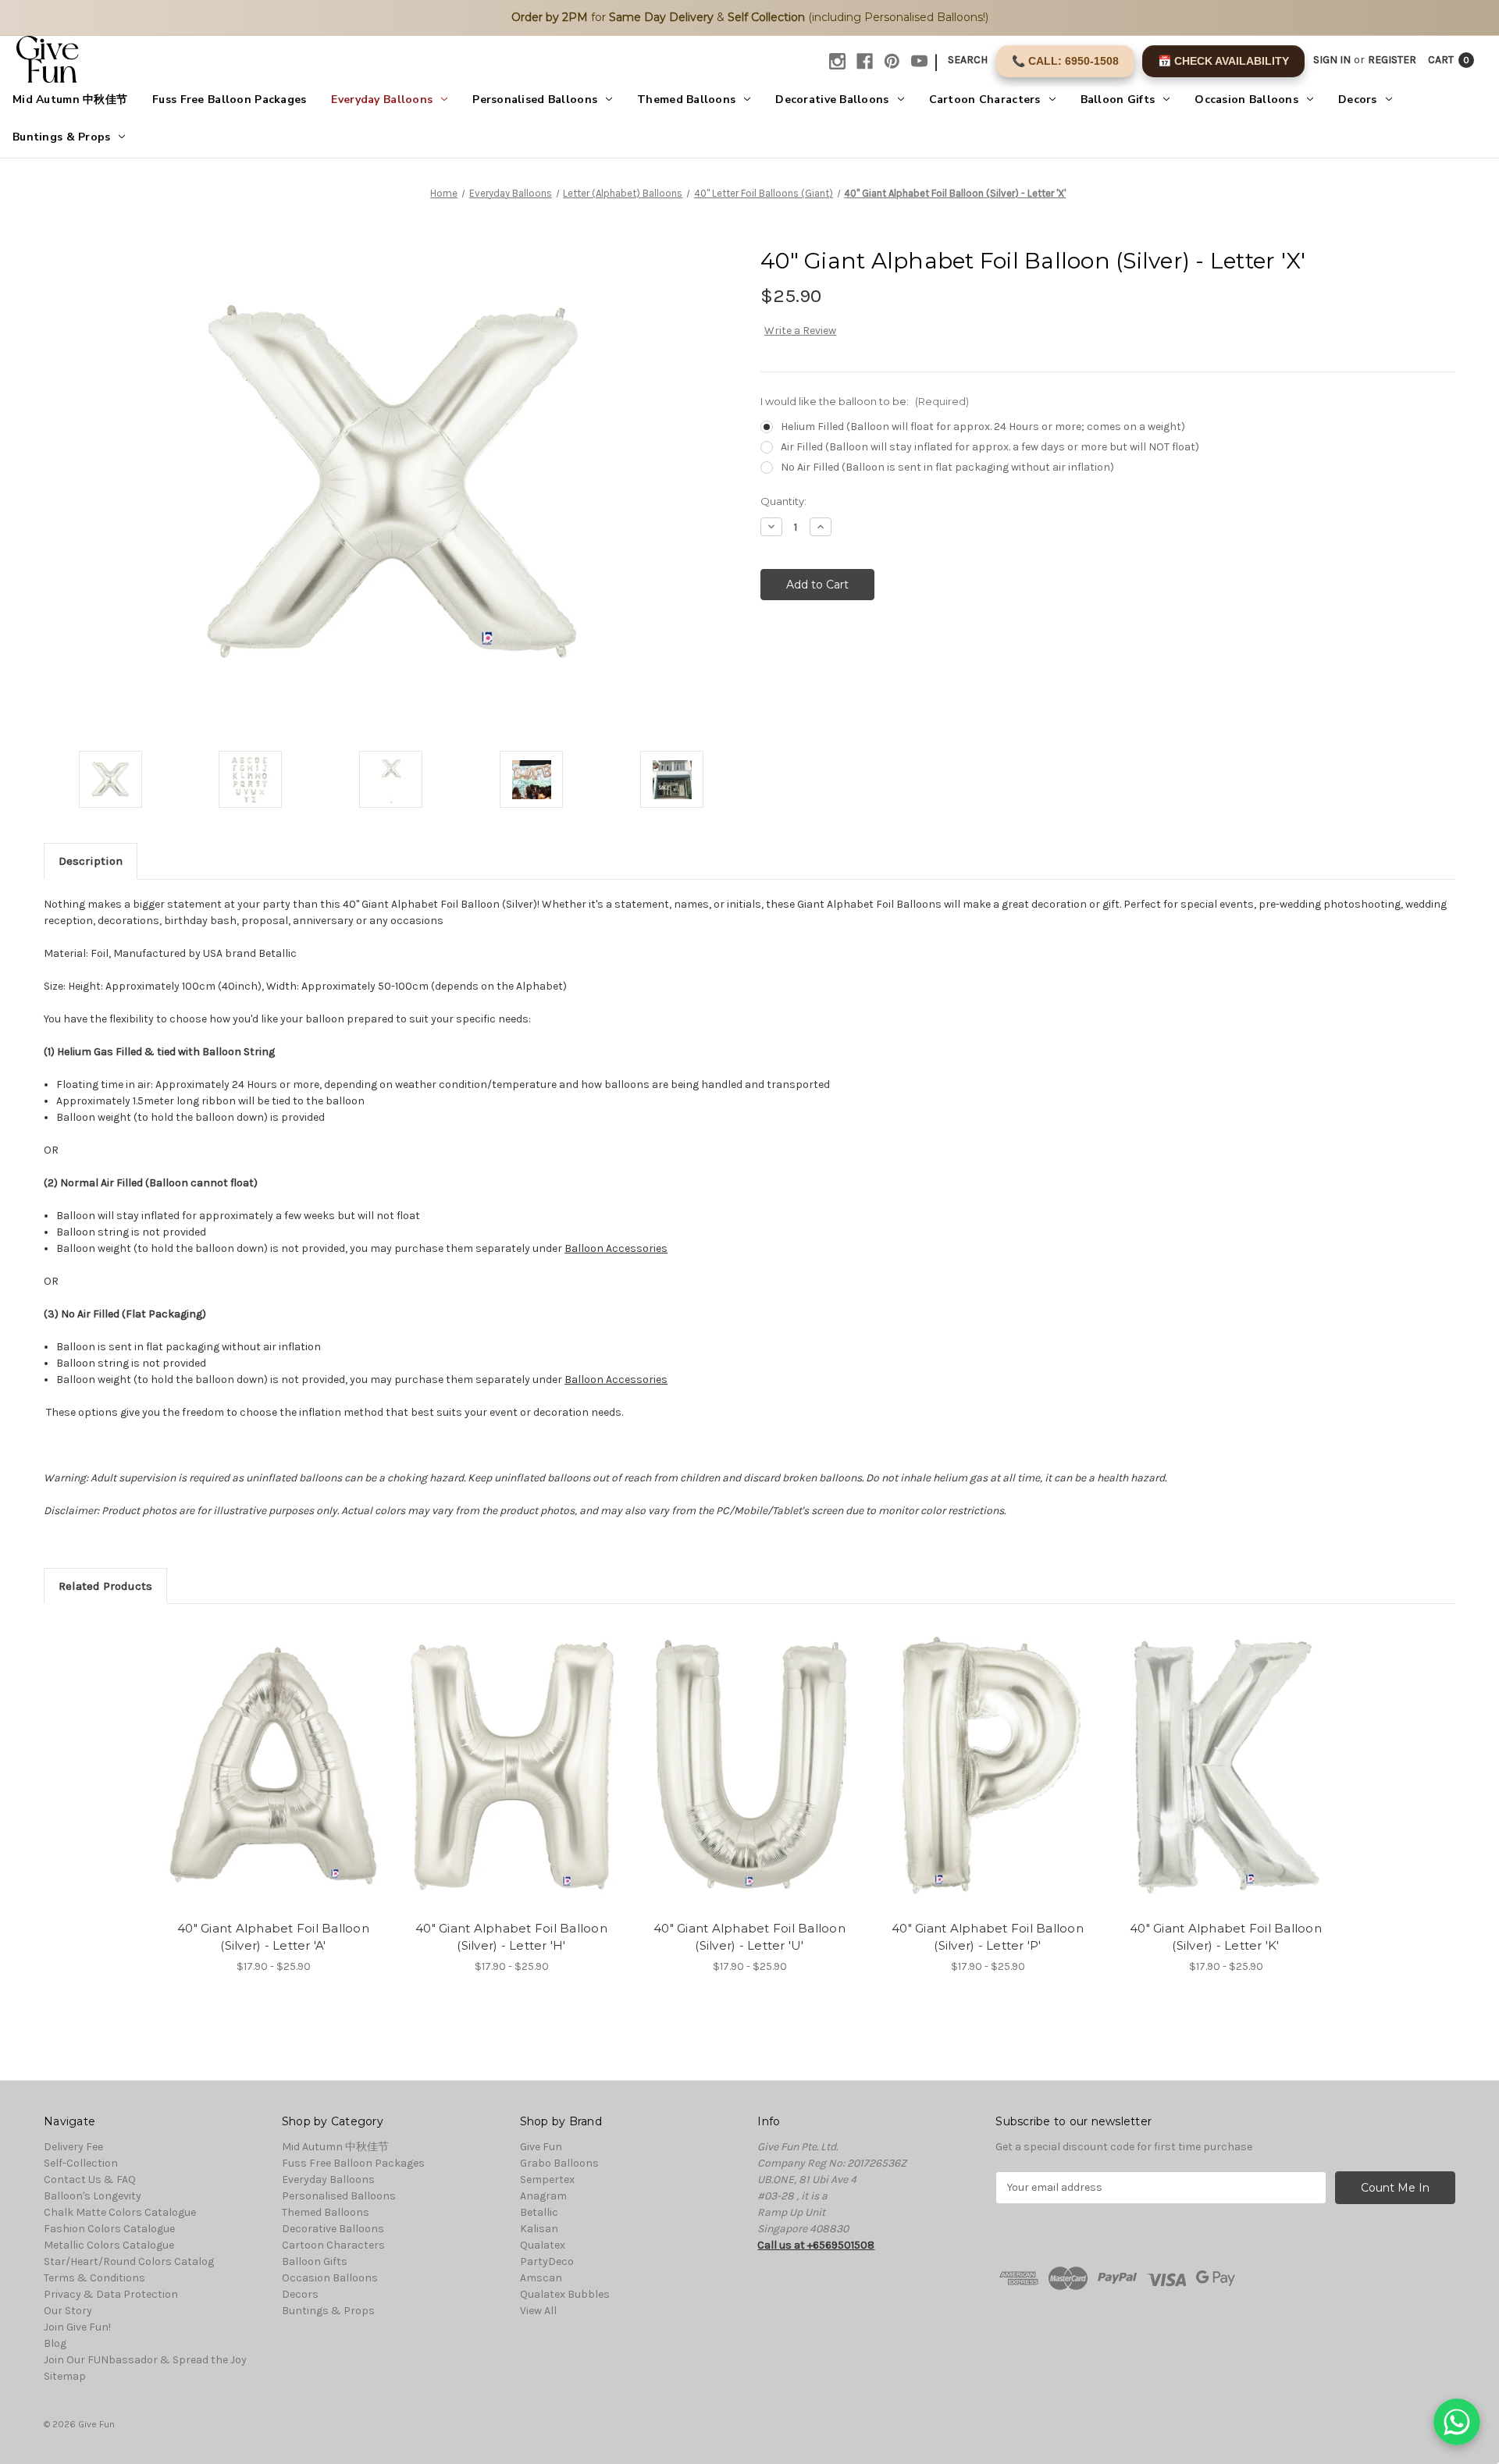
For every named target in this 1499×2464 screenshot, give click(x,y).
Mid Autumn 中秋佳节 (70, 100)
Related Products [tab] (105, 1586)
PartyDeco (547, 2261)
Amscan (541, 2278)
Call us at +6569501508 (816, 2245)
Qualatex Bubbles (565, 2294)
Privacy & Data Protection (111, 2294)
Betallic (539, 2212)
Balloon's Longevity (93, 2196)
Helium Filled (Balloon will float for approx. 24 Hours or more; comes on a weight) (983, 427)
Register (1392, 60)
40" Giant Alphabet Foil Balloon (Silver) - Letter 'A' (273, 1937)
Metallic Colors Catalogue (109, 2245)
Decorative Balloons (832, 100)
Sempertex (547, 2180)
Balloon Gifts (1118, 100)
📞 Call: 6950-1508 (1065, 61)
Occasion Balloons (1246, 100)
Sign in (1332, 60)
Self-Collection (81, 2163)
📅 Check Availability (1223, 61)
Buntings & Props (61, 137)
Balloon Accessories (616, 1248)
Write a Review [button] (800, 331)
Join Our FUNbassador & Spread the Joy (145, 2360)
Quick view (260, 1752)
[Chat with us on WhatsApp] (1457, 2422)
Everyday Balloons (382, 100)
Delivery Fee (73, 2147)
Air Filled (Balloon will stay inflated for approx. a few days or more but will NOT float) (990, 447)
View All (538, 2311)
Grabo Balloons (559, 2163)
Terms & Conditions (94, 2278)
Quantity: (783, 501)
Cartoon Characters (985, 100)
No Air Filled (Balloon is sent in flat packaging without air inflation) (947, 467)
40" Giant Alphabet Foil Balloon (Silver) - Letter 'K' (1226, 1937)
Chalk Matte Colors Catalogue (120, 2212)
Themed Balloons (686, 100)
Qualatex (543, 2245)
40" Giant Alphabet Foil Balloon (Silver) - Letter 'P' (988, 1937)
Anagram (543, 2196)
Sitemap (65, 2376)
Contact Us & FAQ (90, 2180)
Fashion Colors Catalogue (109, 2229)
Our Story (68, 2311)
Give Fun (541, 2147)
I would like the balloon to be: (865, 401)
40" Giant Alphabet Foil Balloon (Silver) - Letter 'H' (511, 1937)
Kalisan (539, 2229)
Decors (1358, 100)
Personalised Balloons (535, 100)
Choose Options (273, 1780)
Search (968, 60)
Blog (55, 2343)
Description (91, 861)
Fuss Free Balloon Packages (229, 100)
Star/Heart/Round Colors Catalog (129, 2261)
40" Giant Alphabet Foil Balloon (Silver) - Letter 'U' (749, 1937)
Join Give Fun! (77, 2327)
